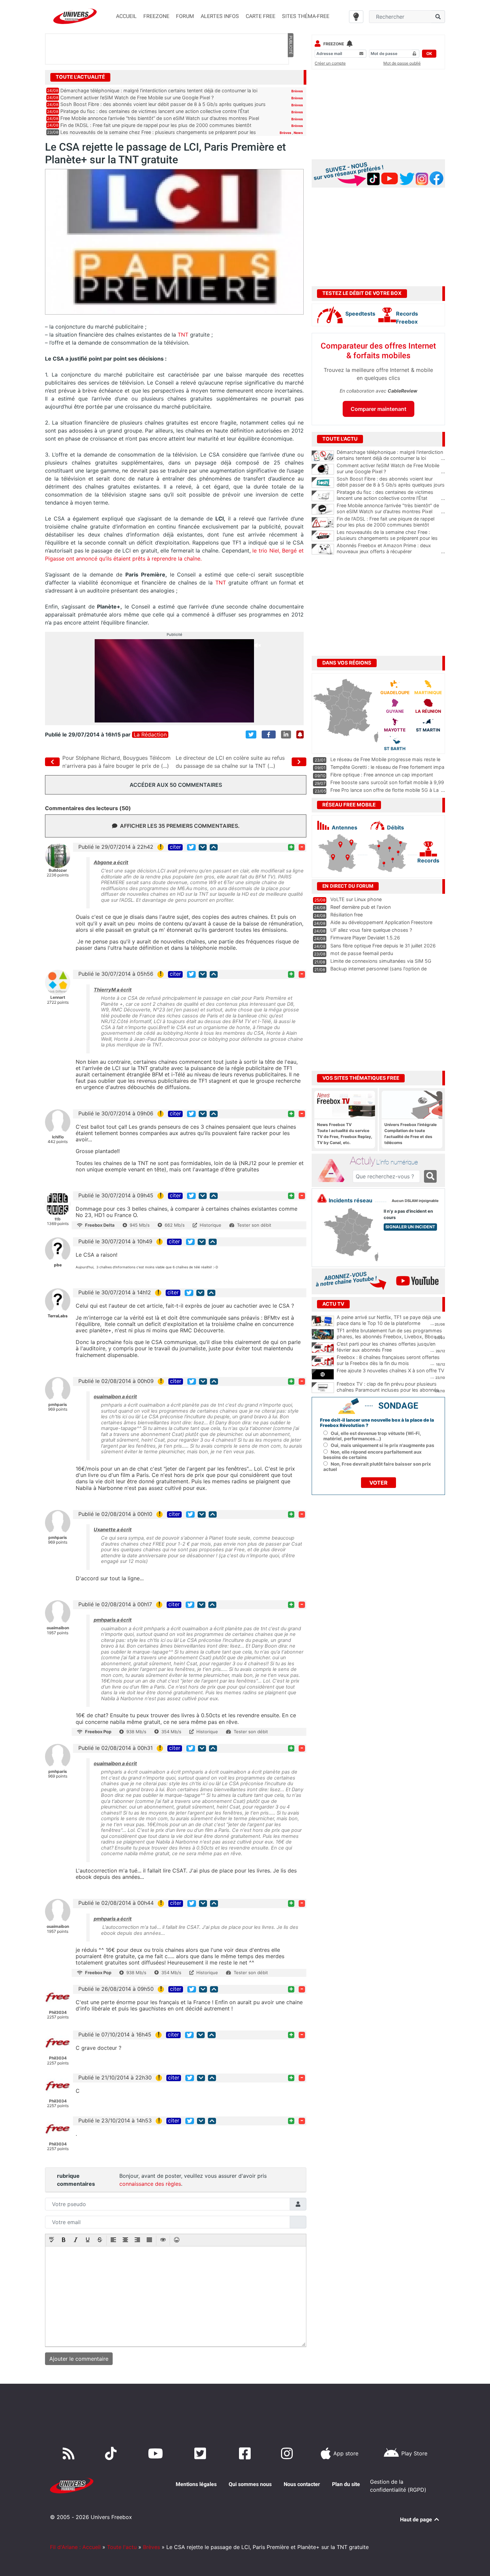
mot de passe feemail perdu (362, 953)
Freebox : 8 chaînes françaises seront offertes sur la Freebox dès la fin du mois (388, 1360)
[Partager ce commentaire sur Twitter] (191, 847)
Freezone (334, 44)
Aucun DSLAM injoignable (415, 1201)
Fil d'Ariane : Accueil (75, 2547)
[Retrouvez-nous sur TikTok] (112, 2453)
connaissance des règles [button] (150, 2184)
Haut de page (417, 2520)
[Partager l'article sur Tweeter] (251, 734)
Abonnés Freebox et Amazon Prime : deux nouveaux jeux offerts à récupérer (391, 549)
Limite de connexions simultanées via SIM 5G (381, 961)
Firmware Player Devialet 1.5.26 (365, 938)
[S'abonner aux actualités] (300, 734)
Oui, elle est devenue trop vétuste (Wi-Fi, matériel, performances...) (372, 1436)
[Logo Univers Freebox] (75, 16)
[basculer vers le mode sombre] (356, 17)
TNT (183, 335)
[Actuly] (334, 1171)
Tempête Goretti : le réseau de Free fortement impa (387, 767)
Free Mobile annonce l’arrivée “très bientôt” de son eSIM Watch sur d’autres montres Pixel (160, 118)
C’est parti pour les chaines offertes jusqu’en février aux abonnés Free (386, 1347)
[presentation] (52, 2240)
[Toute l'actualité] (290, 77)
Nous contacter (302, 2484)
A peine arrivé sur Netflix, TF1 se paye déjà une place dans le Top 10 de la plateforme (389, 1320)
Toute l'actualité (80, 77)
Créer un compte (330, 63)
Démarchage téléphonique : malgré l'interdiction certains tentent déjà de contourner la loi (391, 455)
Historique (210, 1225)
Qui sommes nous (250, 2484)
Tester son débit (254, 1225)
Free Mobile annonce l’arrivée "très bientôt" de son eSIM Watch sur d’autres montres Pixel (391, 509)
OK (429, 53)
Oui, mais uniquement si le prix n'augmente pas (382, 1445)
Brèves (297, 91)
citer (175, 847)
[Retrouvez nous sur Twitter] (201, 2453)
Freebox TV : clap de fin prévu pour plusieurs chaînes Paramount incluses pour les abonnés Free (388, 1390)
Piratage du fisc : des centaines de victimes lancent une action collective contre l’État (155, 111)
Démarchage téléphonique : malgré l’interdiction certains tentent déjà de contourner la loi (159, 90)
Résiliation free (346, 915)
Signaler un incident (410, 1227)
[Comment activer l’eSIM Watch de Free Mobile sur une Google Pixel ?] (323, 469)
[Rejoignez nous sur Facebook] (246, 2453)
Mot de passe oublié (402, 63)
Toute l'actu (122, 2547)
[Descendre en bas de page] (203, 847)
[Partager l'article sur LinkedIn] (286, 734)
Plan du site (346, 2484)
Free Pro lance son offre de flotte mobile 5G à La (384, 790)
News (298, 133)
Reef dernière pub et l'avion (360, 907)
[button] (52, 2240)
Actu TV (333, 1304)
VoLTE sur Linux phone (356, 899)
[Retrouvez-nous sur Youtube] (157, 2453)
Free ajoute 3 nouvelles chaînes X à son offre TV (390, 1370)
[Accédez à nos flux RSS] (70, 2453)
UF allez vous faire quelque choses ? (371, 930)
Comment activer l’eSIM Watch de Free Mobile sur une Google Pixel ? (137, 97)
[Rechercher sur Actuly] (430, 1176)
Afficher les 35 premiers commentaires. (180, 826)
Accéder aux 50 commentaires (176, 785)
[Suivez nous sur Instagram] (288, 2453)
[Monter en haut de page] (214, 847)
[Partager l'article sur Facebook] (269, 734)
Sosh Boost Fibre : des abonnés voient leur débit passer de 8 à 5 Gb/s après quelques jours (163, 104)
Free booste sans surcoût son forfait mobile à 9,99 (387, 782)
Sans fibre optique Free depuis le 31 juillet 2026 (383, 946)
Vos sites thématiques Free (361, 1078)
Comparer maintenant (378, 409)
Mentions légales (196, 2484)
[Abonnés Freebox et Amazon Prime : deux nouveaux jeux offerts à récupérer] (323, 549)
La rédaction (150, 735)
